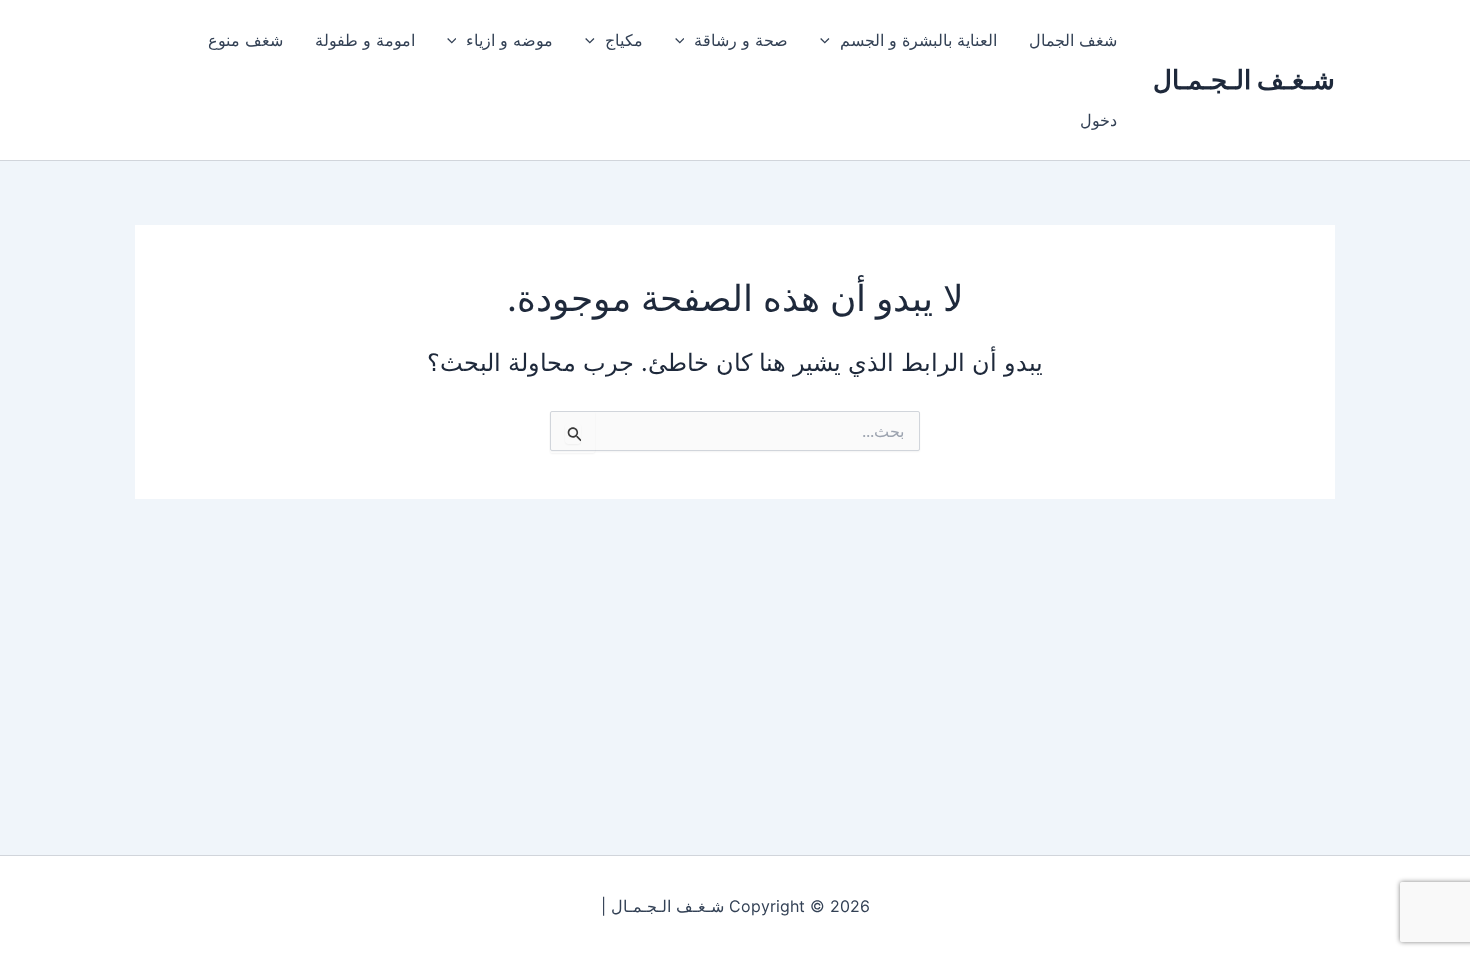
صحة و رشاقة (741, 40)
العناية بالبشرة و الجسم (918, 40)
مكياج (624, 40)
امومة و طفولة (365, 40)
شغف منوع (245, 40)
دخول (1098, 120)
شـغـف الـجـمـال (1244, 79)
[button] (830, 40)
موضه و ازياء (509, 40)
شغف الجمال (1073, 40)
